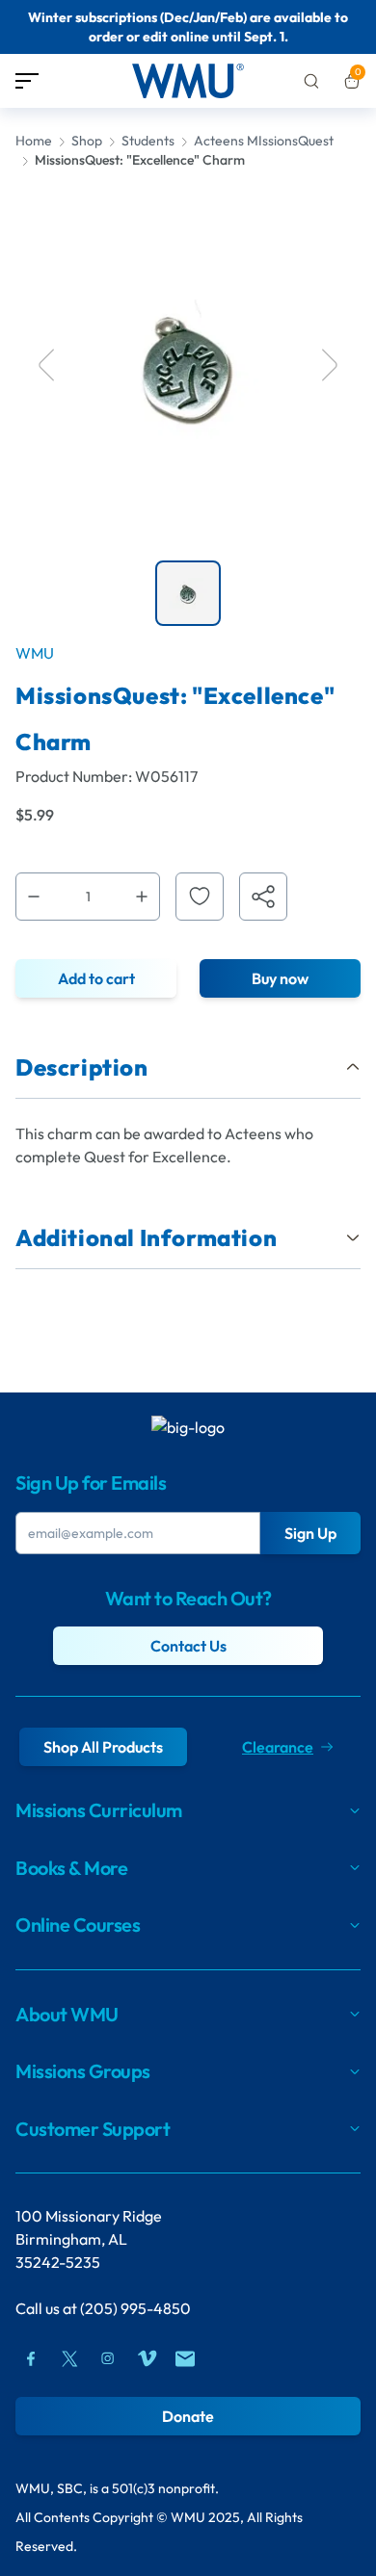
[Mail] (185, 2358)
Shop (87, 141)
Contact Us (188, 1646)
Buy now (280, 978)
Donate (188, 2416)
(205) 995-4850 (135, 2308)
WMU (35, 653)
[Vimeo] (147, 2358)
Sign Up (310, 1533)
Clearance (278, 1747)
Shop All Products (103, 1747)
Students (148, 141)
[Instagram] (108, 2358)
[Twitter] (69, 2358)
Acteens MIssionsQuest (264, 141)
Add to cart (96, 978)
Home (34, 141)
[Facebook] (31, 2358)
